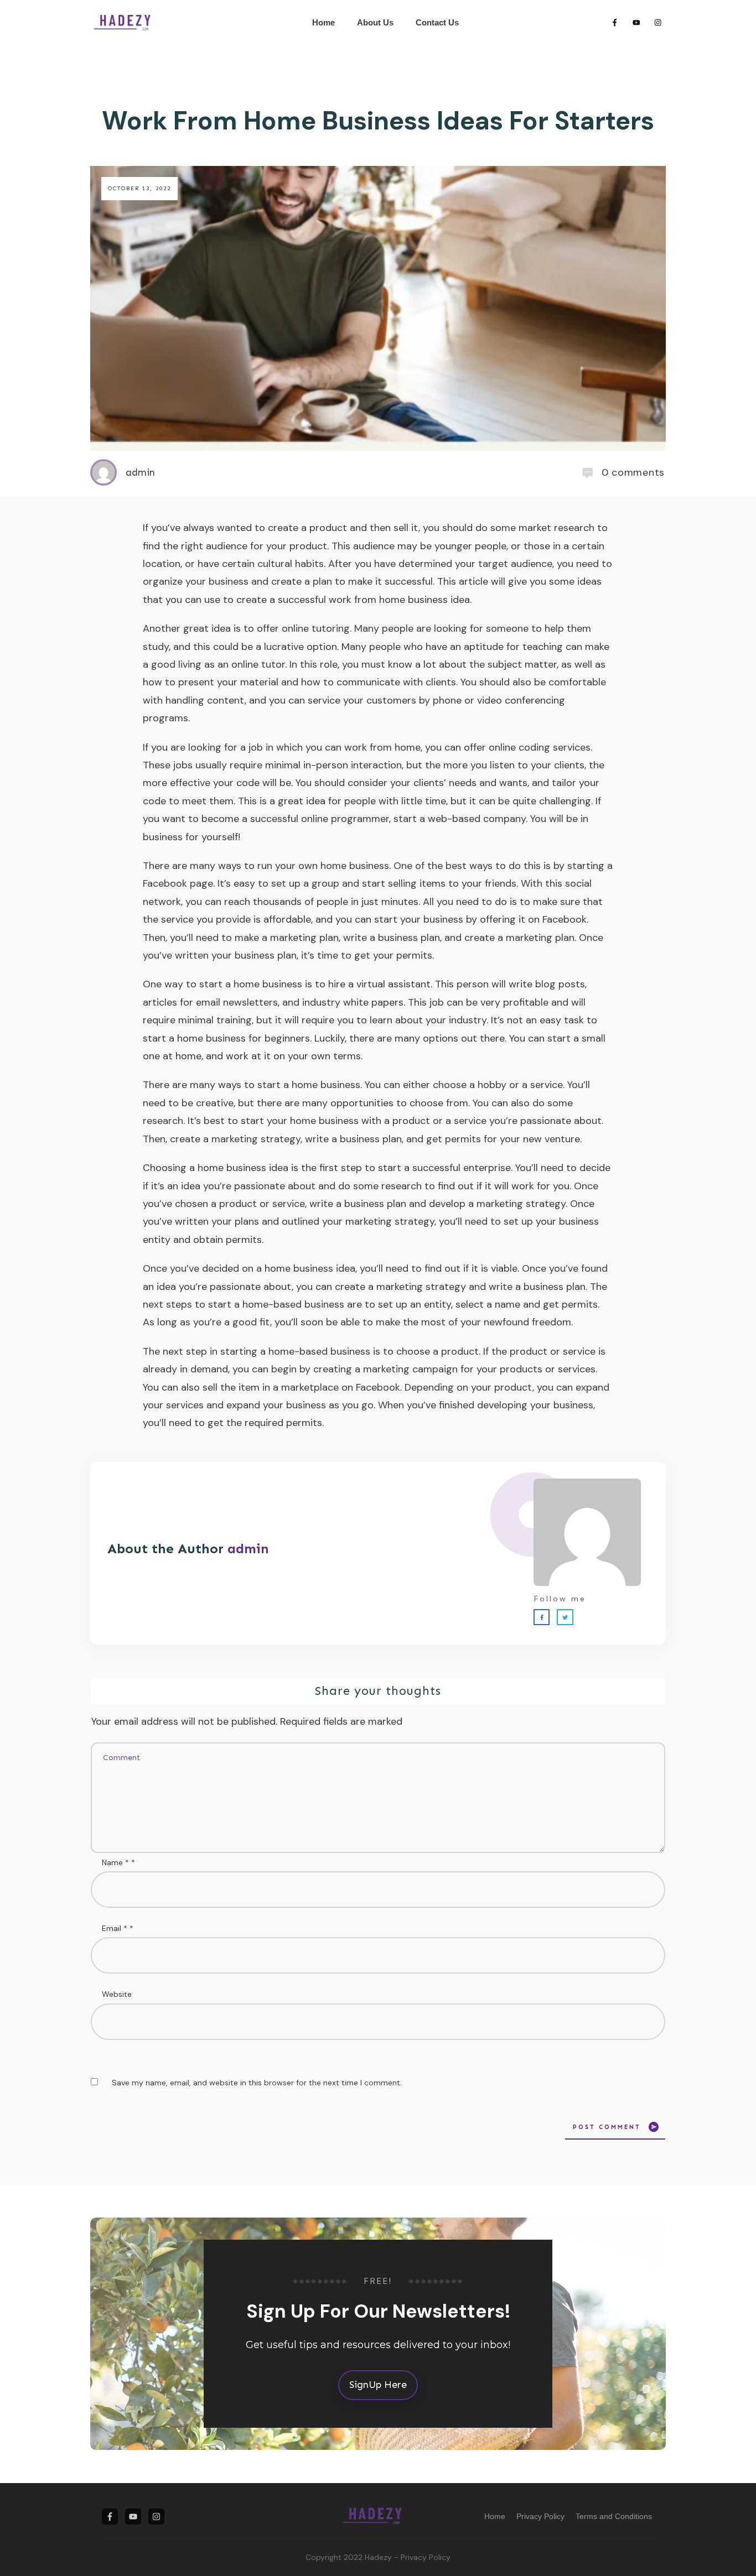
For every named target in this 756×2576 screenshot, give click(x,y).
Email (118, 1928)
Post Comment (607, 2127)
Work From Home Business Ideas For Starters (378, 121)
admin (248, 1549)
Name (118, 1862)
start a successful (419, 1168)
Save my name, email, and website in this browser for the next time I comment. (257, 2083)
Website (117, 1994)
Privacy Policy (426, 2557)
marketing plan (540, 938)
